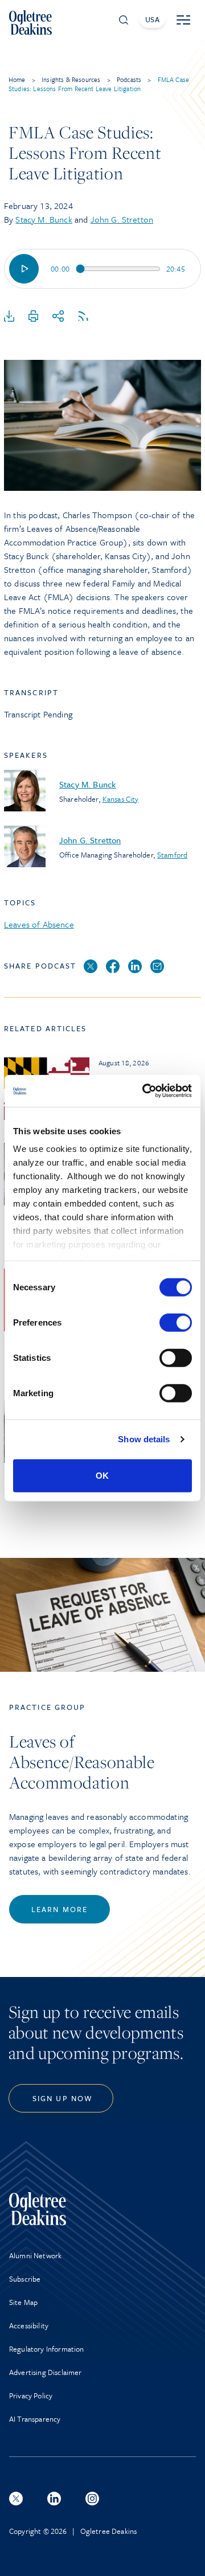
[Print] (34, 317)
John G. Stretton (122, 219)
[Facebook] (113, 967)
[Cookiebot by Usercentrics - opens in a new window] (145, 1091)
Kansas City (121, 799)
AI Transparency (35, 2419)
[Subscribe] (83, 317)
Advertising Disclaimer (46, 2372)
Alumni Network (35, 2255)
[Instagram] (92, 2499)
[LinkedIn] (135, 967)
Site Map (23, 2302)
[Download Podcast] (9, 317)
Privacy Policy (31, 2395)
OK (102, 1475)
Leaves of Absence (39, 924)
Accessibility (29, 2325)
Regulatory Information (47, 2349)
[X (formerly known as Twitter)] (16, 2499)
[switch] (176, 1322)
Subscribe (25, 2279)
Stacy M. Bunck (44, 219)
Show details (144, 1439)
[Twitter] (91, 967)
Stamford (172, 855)
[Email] (157, 967)
